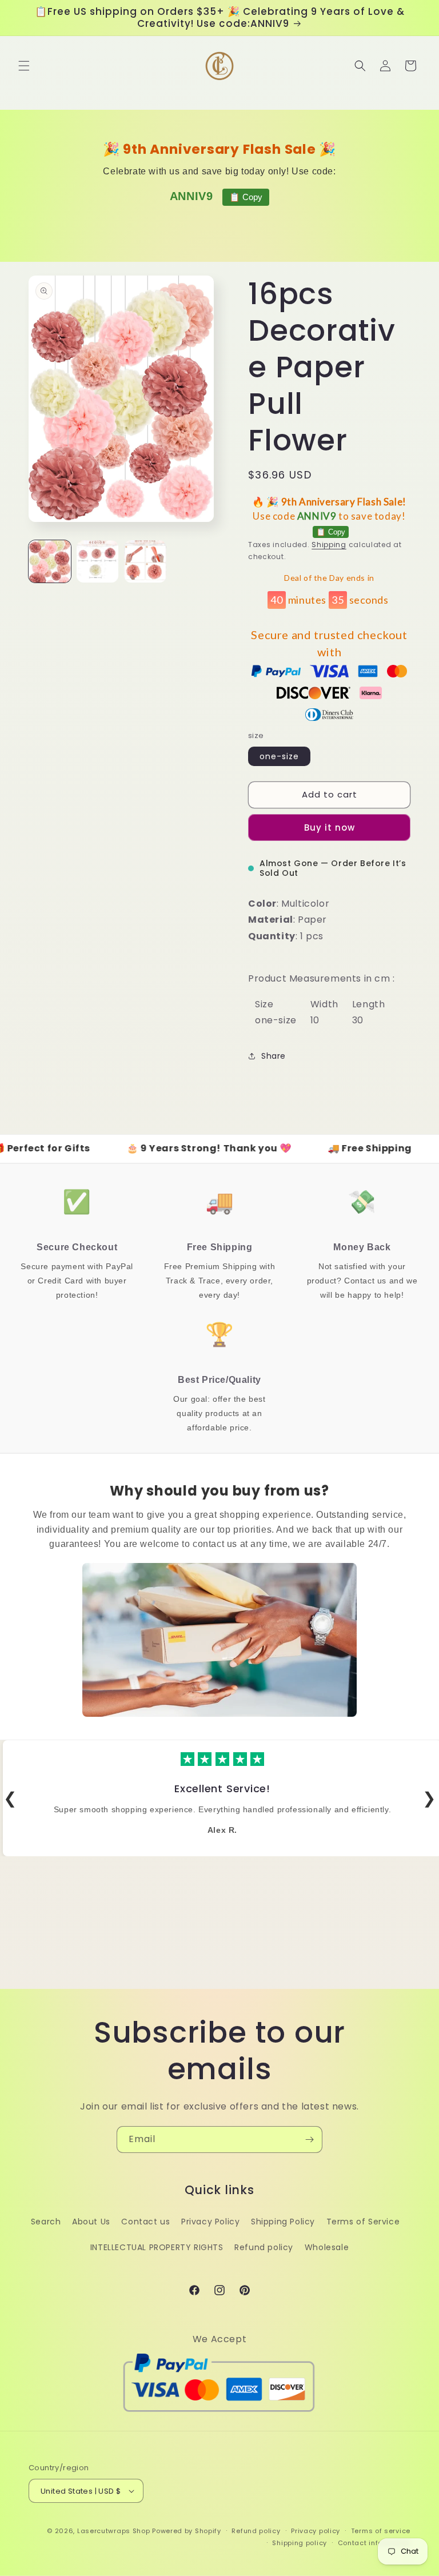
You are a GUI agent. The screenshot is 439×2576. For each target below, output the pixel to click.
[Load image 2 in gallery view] (98, 561)
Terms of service (381, 2531)
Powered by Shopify (187, 2531)
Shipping (329, 545)
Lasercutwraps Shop (114, 2531)
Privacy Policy (210, 2222)
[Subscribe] (309, 2140)
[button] (24, 66)
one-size (279, 756)
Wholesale (327, 2247)
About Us (91, 2222)
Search (46, 2222)
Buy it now (330, 828)
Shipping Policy (283, 2222)
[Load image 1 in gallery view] (50, 561)
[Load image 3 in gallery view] (145, 561)
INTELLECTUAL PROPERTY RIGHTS (157, 2247)
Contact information (374, 2543)
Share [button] (274, 1056)
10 (315, 1020)
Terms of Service (363, 2222)
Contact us (145, 2222)
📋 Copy (246, 197)
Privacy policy (316, 2531)
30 (358, 1020)
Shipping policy (300, 2543)
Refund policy (264, 2247)
